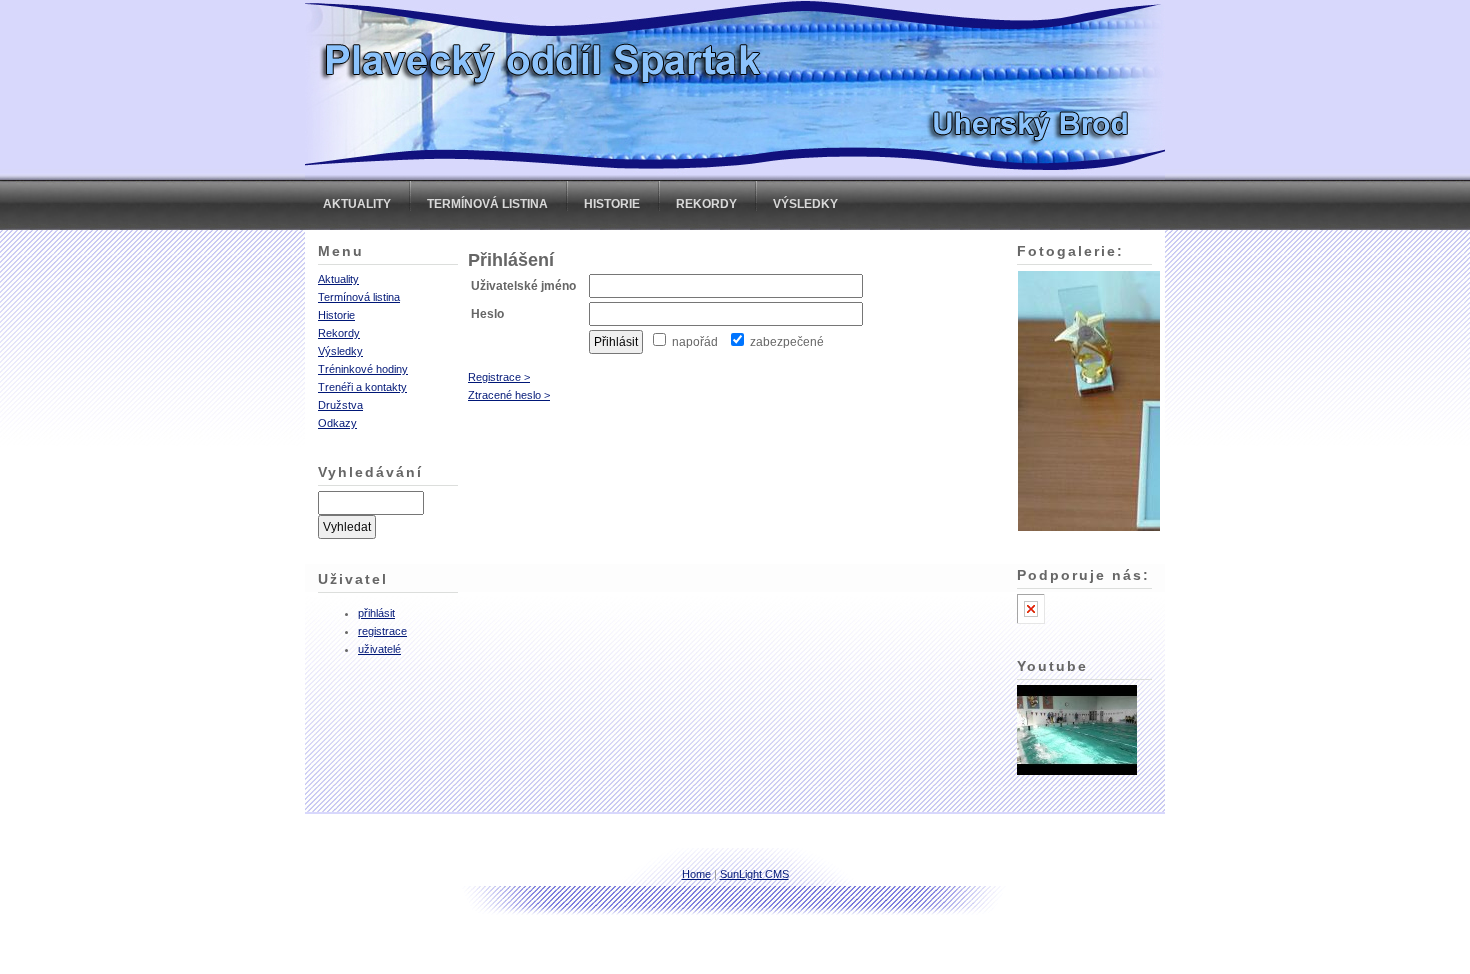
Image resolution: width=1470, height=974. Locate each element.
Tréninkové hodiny (363, 369)
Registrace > (499, 377)
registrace (382, 631)
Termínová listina (487, 204)
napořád (693, 342)
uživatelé (379, 649)
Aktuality (357, 204)
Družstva (340, 405)
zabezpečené (785, 342)
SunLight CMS (754, 874)
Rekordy (706, 204)
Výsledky (805, 204)
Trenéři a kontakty (362, 387)
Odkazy (337, 423)
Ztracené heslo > (509, 395)
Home (696, 874)
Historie (612, 204)
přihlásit (376, 613)
